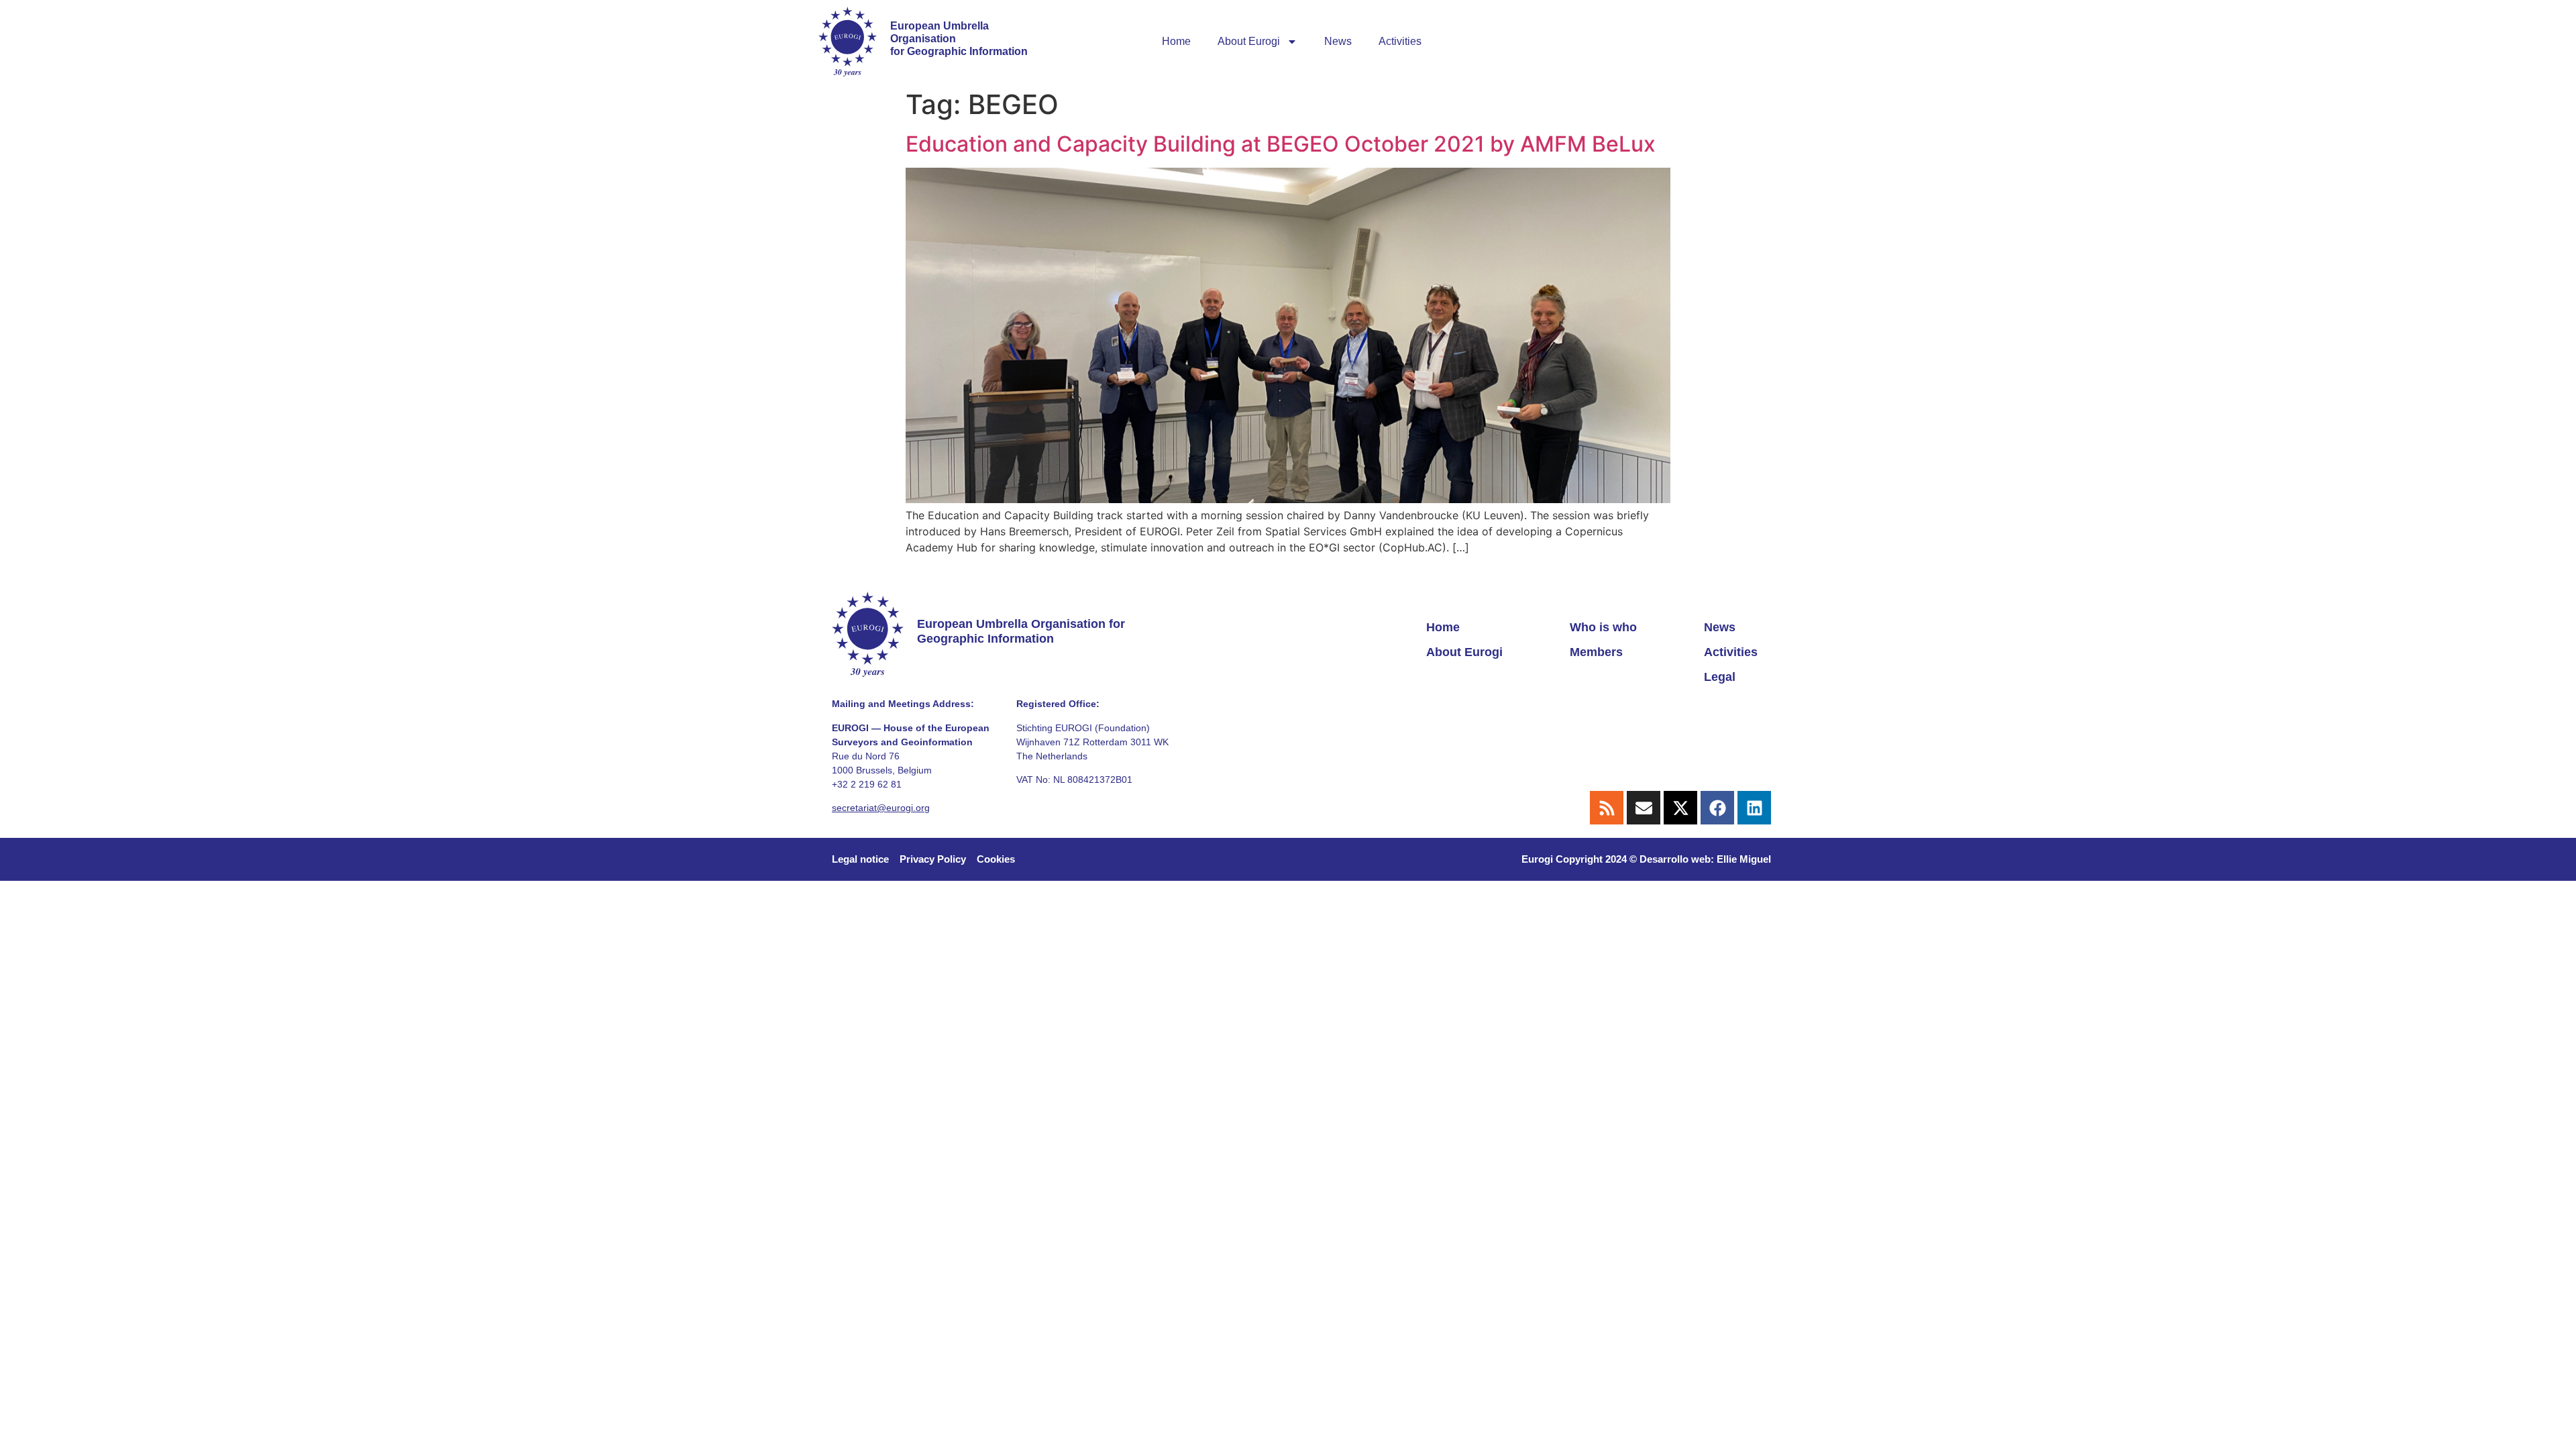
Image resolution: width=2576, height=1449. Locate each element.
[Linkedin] (1754, 808)
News (1338, 41)
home (1176, 41)
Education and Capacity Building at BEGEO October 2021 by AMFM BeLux (1281, 144)
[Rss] (1607, 808)
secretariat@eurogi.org (881, 808)
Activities (1400, 41)
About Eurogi (1249, 41)
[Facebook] (1717, 808)
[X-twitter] (1680, 808)
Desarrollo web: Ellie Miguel (1705, 859)
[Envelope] (1644, 808)
